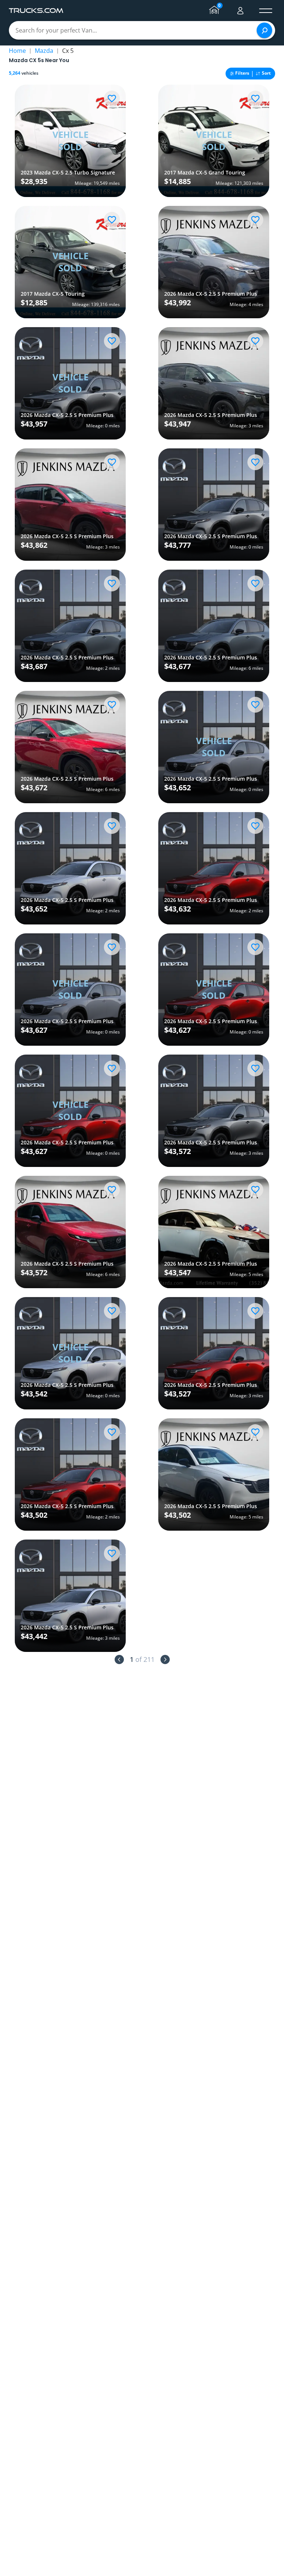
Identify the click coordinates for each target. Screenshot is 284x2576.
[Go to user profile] (240, 11)
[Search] (264, 30)
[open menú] (266, 11)
